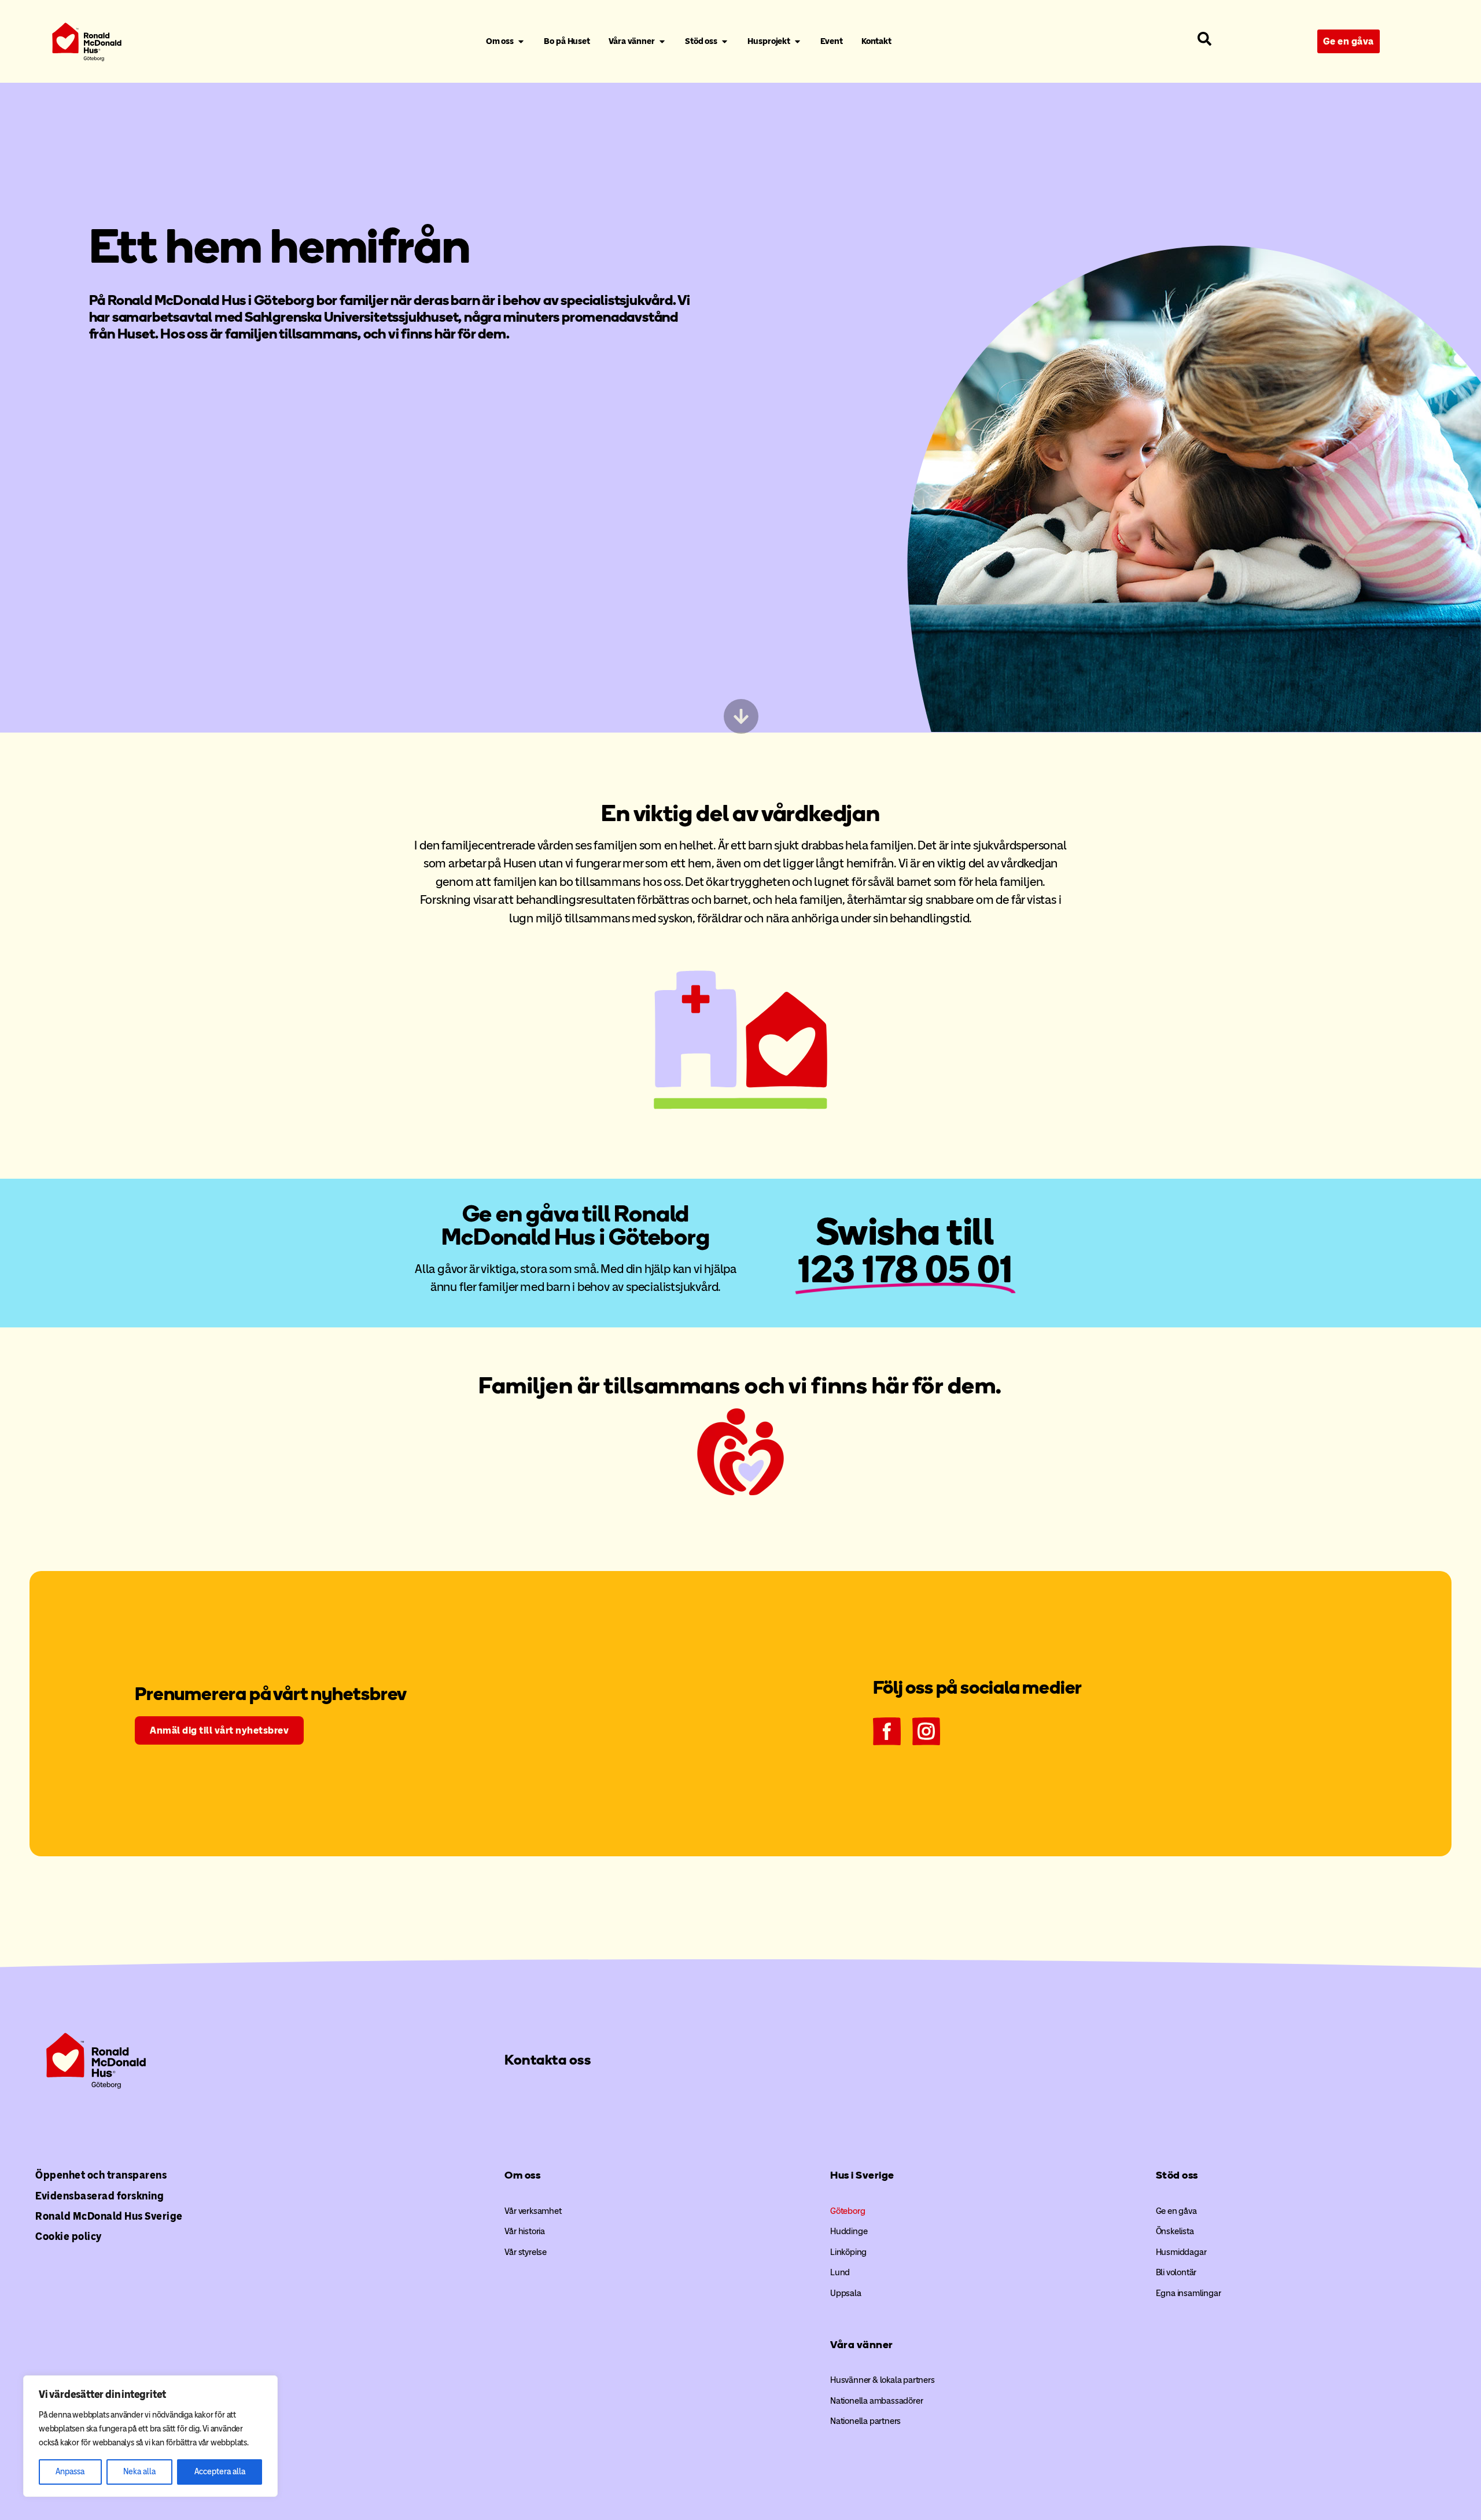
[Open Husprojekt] (797, 42)
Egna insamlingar (1189, 2293)
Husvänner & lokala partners (883, 2380)
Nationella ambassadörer (876, 2401)
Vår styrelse (526, 2252)
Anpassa (70, 2472)
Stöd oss (1177, 2175)
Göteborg (848, 2211)
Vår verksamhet (533, 2211)
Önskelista (1175, 2231)
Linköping (848, 2252)
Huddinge (849, 2231)
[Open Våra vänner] (662, 42)
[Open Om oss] (521, 42)
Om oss (522, 2175)
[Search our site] (1204, 39)
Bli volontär (1176, 2272)
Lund (840, 2272)
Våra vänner (862, 2345)
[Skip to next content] (740, 716)
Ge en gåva (1176, 2211)
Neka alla (139, 2472)
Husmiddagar (1181, 2252)
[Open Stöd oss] (725, 42)
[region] (150, 2436)
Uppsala (846, 2293)
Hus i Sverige (862, 2175)
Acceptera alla (220, 2472)
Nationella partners (865, 2421)
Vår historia (525, 2231)
